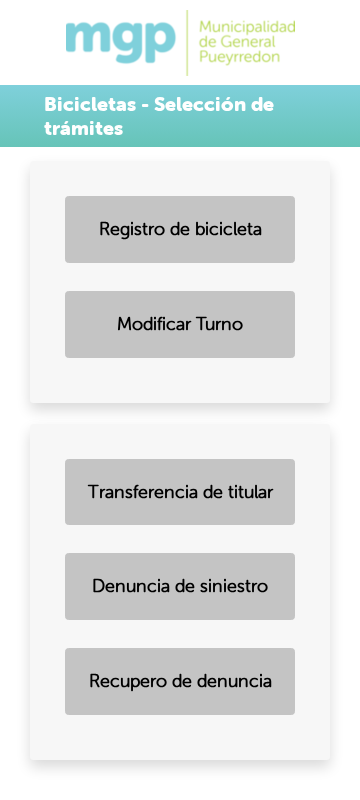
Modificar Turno (180, 324)
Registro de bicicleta (180, 229)
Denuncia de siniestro (180, 586)
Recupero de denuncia (180, 681)
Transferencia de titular (180, 492)
